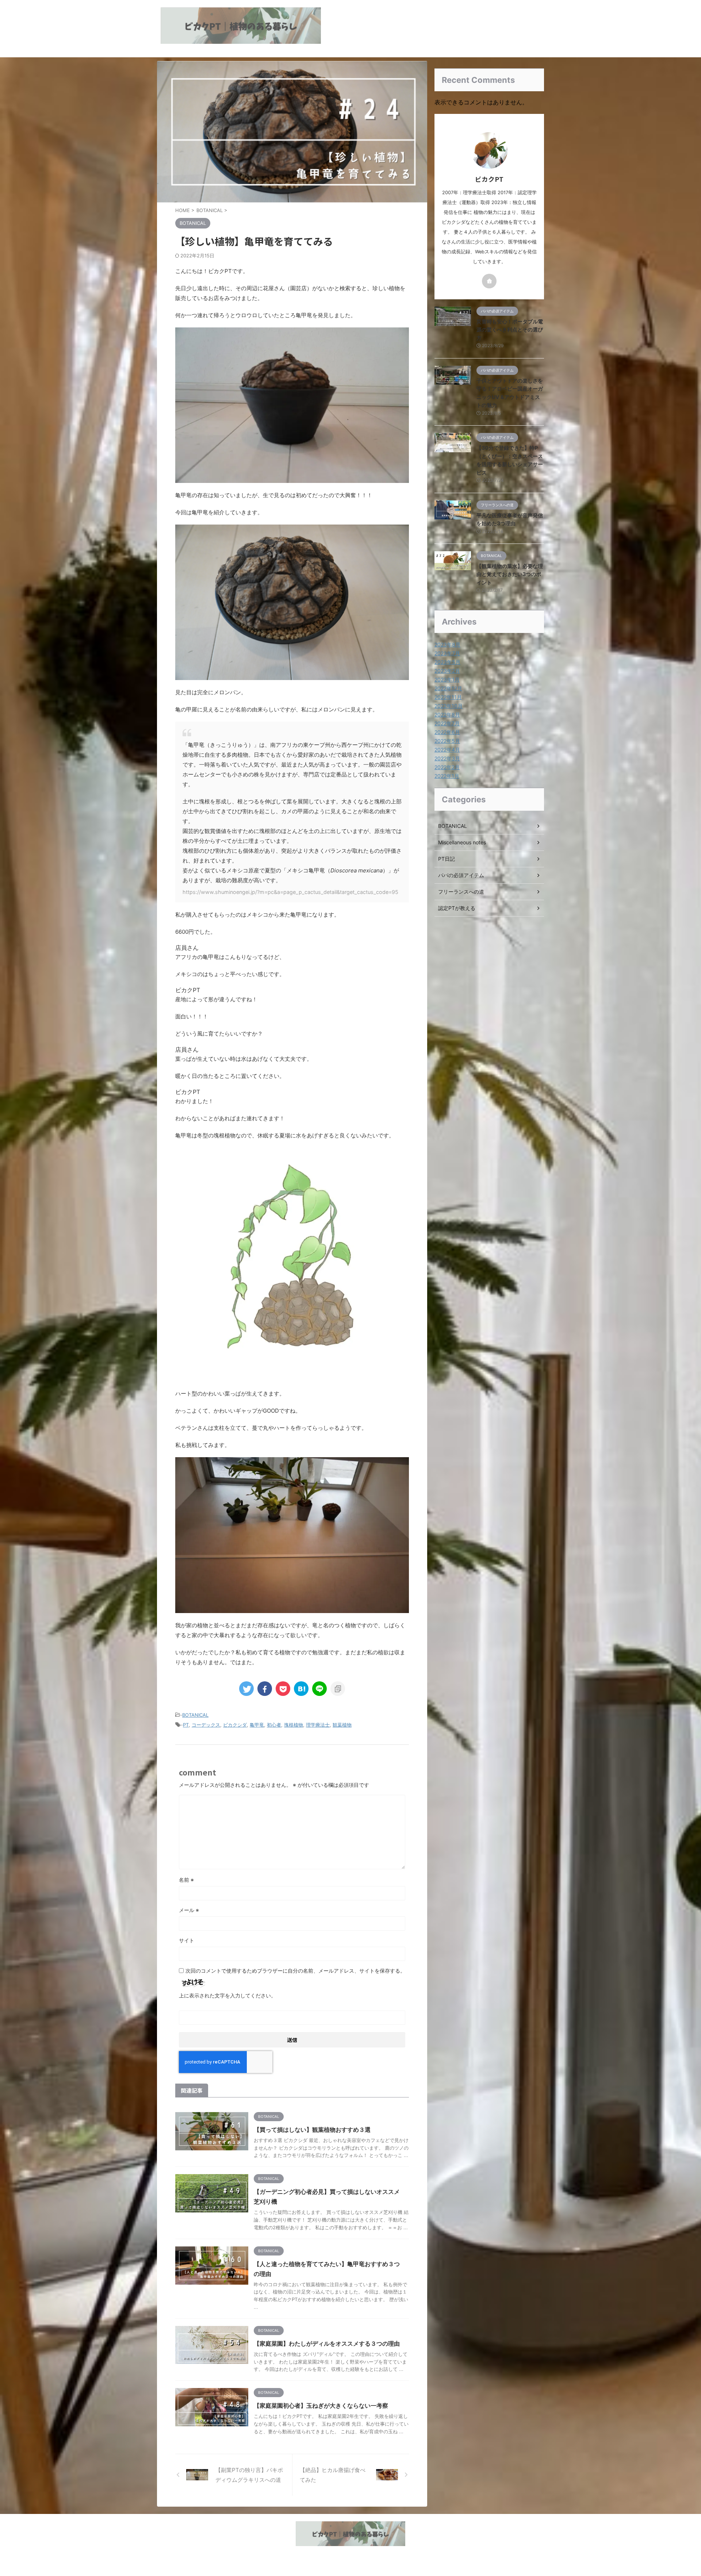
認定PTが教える (457, 908)
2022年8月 (447, 715)
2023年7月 (447, 653)
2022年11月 (448, 697)
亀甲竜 (257, 1725)
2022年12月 (448, 688)
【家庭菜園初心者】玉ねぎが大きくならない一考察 (321, 2406)
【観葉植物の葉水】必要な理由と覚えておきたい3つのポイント (510, 574)
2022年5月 (447, 741)
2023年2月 (447, 671)
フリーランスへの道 (461, 892)
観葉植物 (342, 1725)
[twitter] (246, 1689)
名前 (186, 1880)
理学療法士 (318, 1725)
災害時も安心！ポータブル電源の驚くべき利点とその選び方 (510, 330)
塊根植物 (294, 1725)
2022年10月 (449, 706)
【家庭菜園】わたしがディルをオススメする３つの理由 (327, 2343)
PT (186, 1725)
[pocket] (283, 1689)
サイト (187, 1940)
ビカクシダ (235, 1725)
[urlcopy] (338, 1689)
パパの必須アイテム (461, 875)
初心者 (274, 1725)
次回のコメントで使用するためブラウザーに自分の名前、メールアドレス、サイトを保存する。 (295, 1971)
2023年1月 (447, 679)
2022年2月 (447, 767)
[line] (319, 1689)
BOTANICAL (195, 1715)
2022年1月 (447, 776)
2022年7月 (447, 723)
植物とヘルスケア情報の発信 (350, 2555)
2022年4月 (447, 750)
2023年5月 (447, 662)
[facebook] (265, 1689)
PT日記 (447, 859)
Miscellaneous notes (462, 842)
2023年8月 (447, 644)
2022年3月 (447, 758)
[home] (489, 281)
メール (189, 1910)
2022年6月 (447, 732)
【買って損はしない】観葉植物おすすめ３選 (312, 2130)
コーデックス (206, 1725)
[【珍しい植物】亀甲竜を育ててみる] (301, 1689)
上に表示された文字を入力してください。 (227, 1995)
